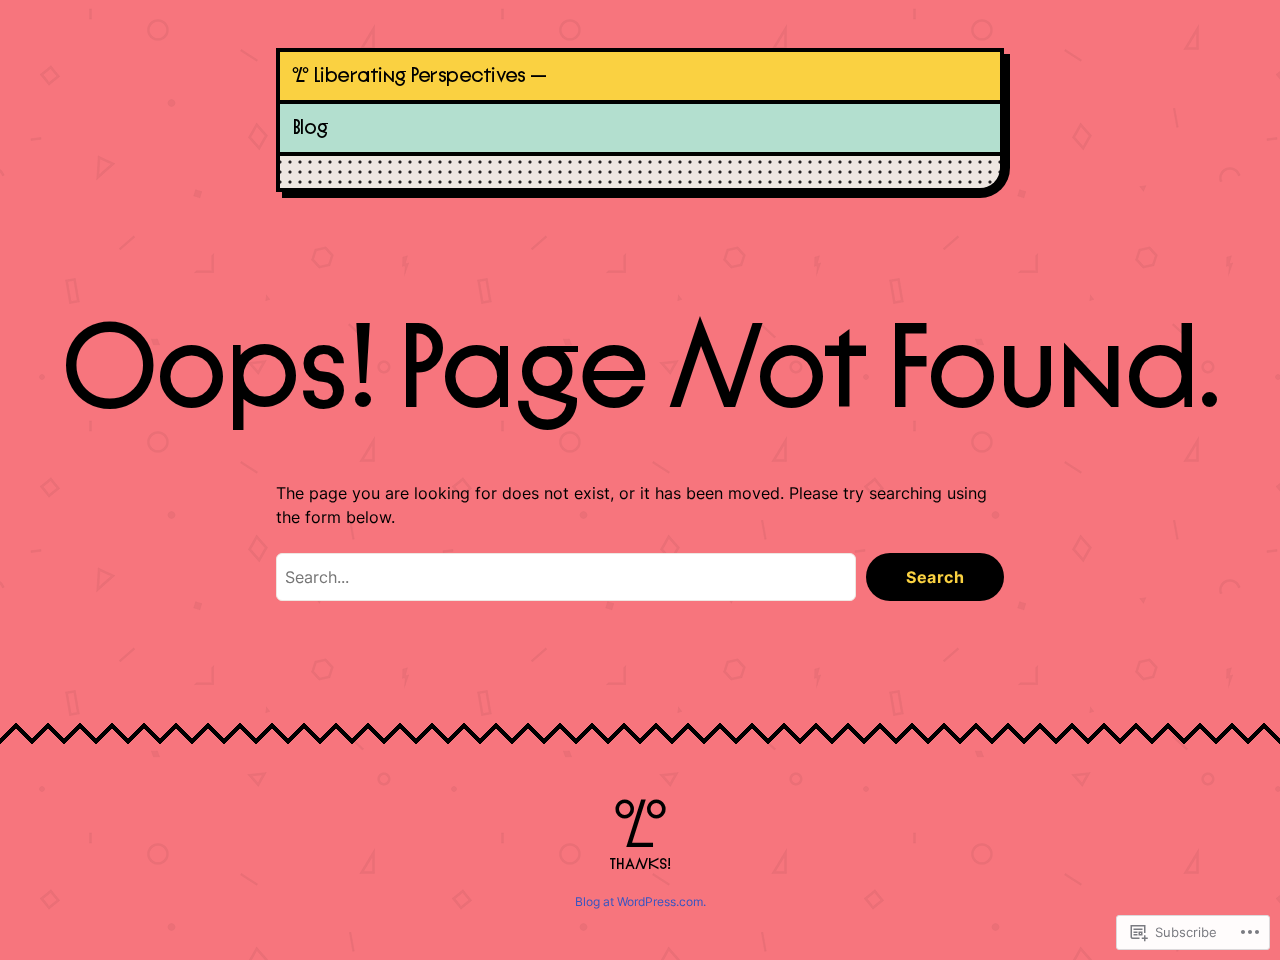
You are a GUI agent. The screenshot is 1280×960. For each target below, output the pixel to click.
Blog (310, 127)
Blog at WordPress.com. (640, 901)
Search (935, 577)
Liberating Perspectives (419, 75)
